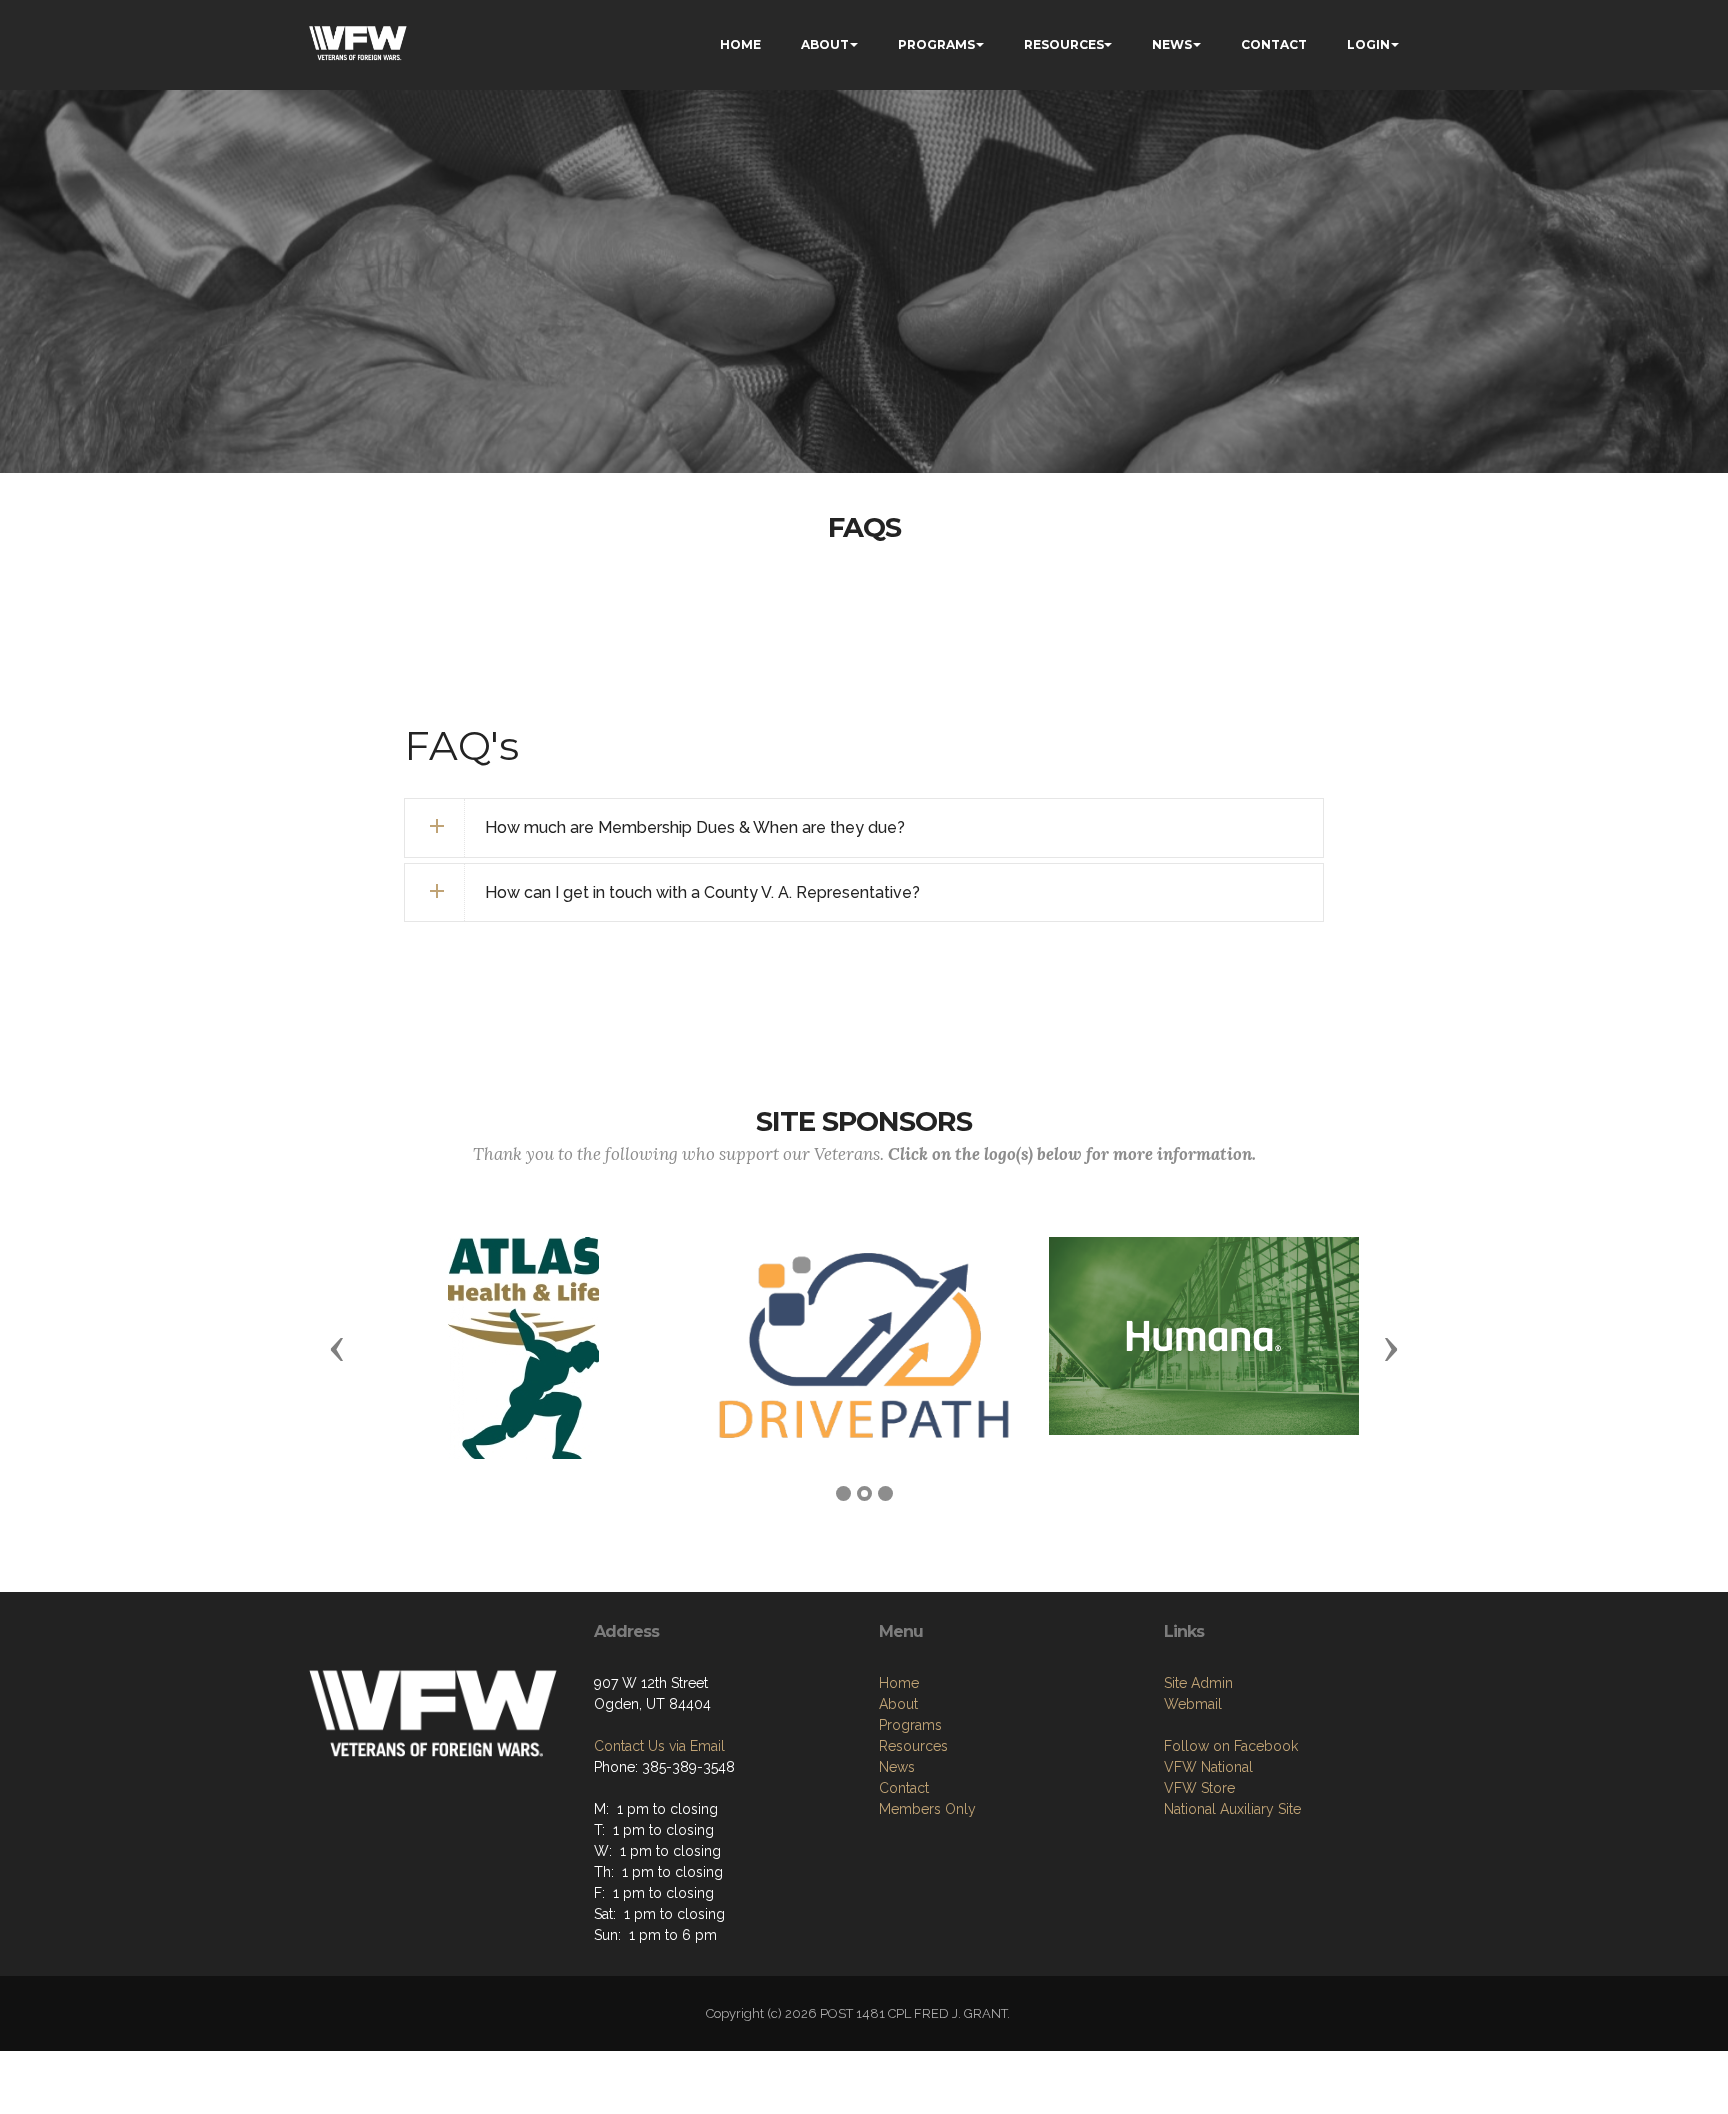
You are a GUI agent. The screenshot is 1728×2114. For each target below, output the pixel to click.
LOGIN (1368, 44)
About (898, 1704)
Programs (910, 1725)
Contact (904, 1788)
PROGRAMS (936, 44)
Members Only (927, 1809)
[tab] (864, 828)
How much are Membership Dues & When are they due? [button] (695, 827)
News (897, 1767)
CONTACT (1274, 44)
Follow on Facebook (1231, 1746)
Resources (913, 1746)
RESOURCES (1064, 44)
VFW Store (1199, 1788)
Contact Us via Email (659, 1746)
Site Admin (1198, 1683)
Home (899, 1683)
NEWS (1172, 44)
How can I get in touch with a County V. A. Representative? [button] (702, 892)
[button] (337, 1348)
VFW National (1208, 1767)
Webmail (1193, 1704)
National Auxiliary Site (1232, 1809)
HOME (740, 44)
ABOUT (825, 44)
